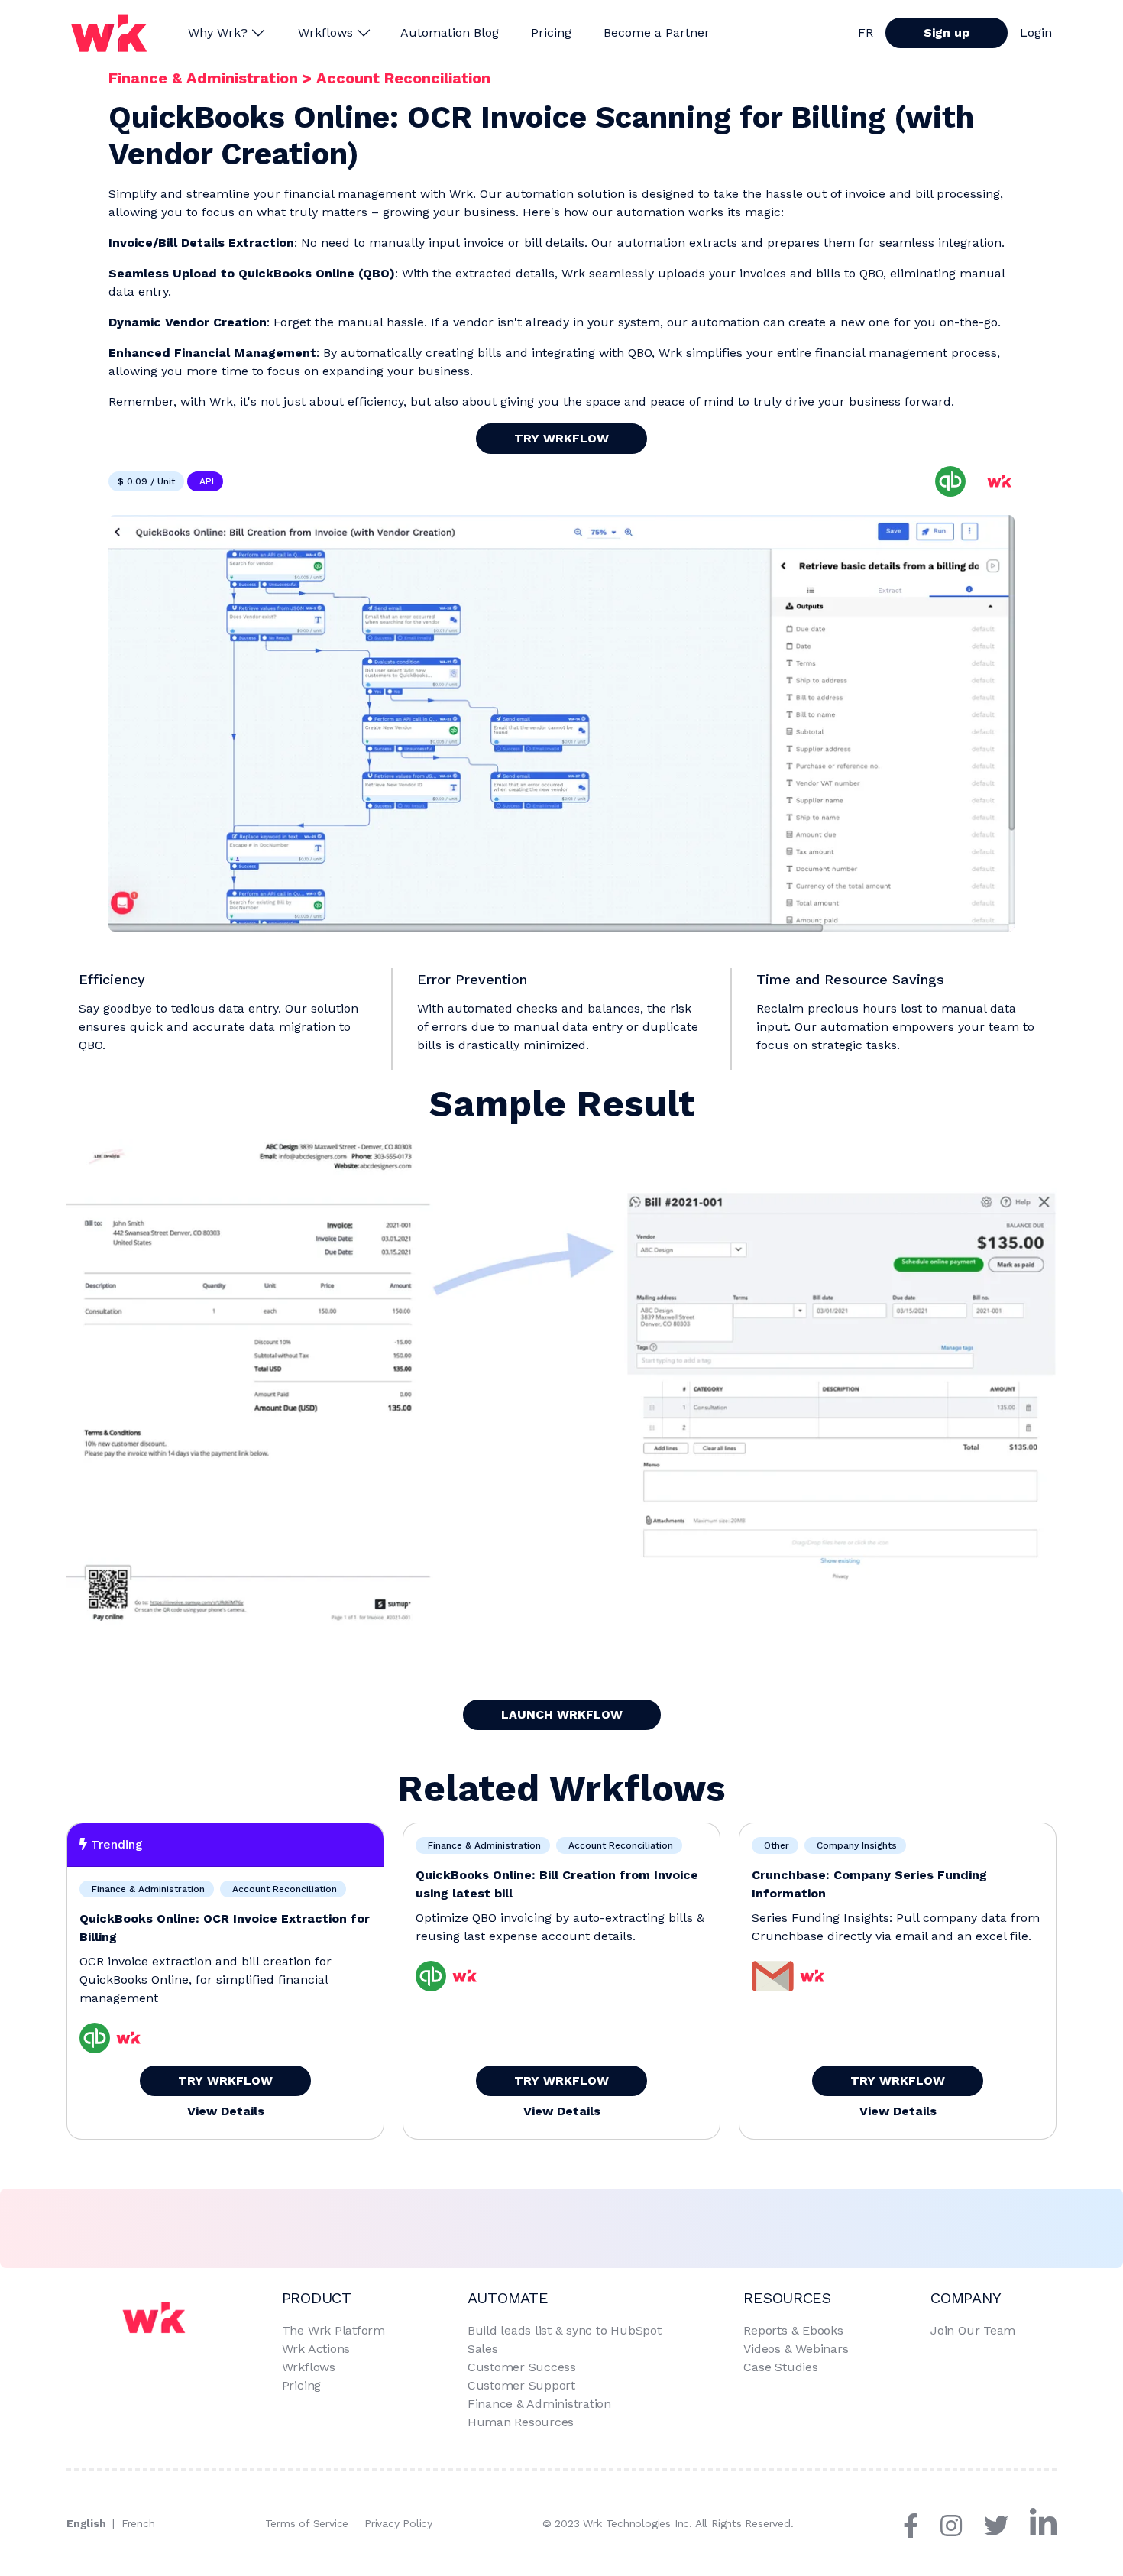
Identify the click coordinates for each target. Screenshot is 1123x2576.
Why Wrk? (218, 32)
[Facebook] (920, 2531)
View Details (226, 2111)
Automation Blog (450, 32)
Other (775, 1845)
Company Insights (855, 1845)
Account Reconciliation (403, 78)
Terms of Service (307, 2523)
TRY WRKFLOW (561, 438)
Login (1036, 32)
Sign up (947, 32)
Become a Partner (657, 32)
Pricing (551, 32)
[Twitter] (1005, 2531)
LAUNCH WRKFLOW (562, 1714)
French (138, 2523)
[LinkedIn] (1043, 2531)
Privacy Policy (398, 2523)
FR (866, 32)
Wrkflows (325, 32)
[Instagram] (960, 2531)
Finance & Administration (206, 78)
